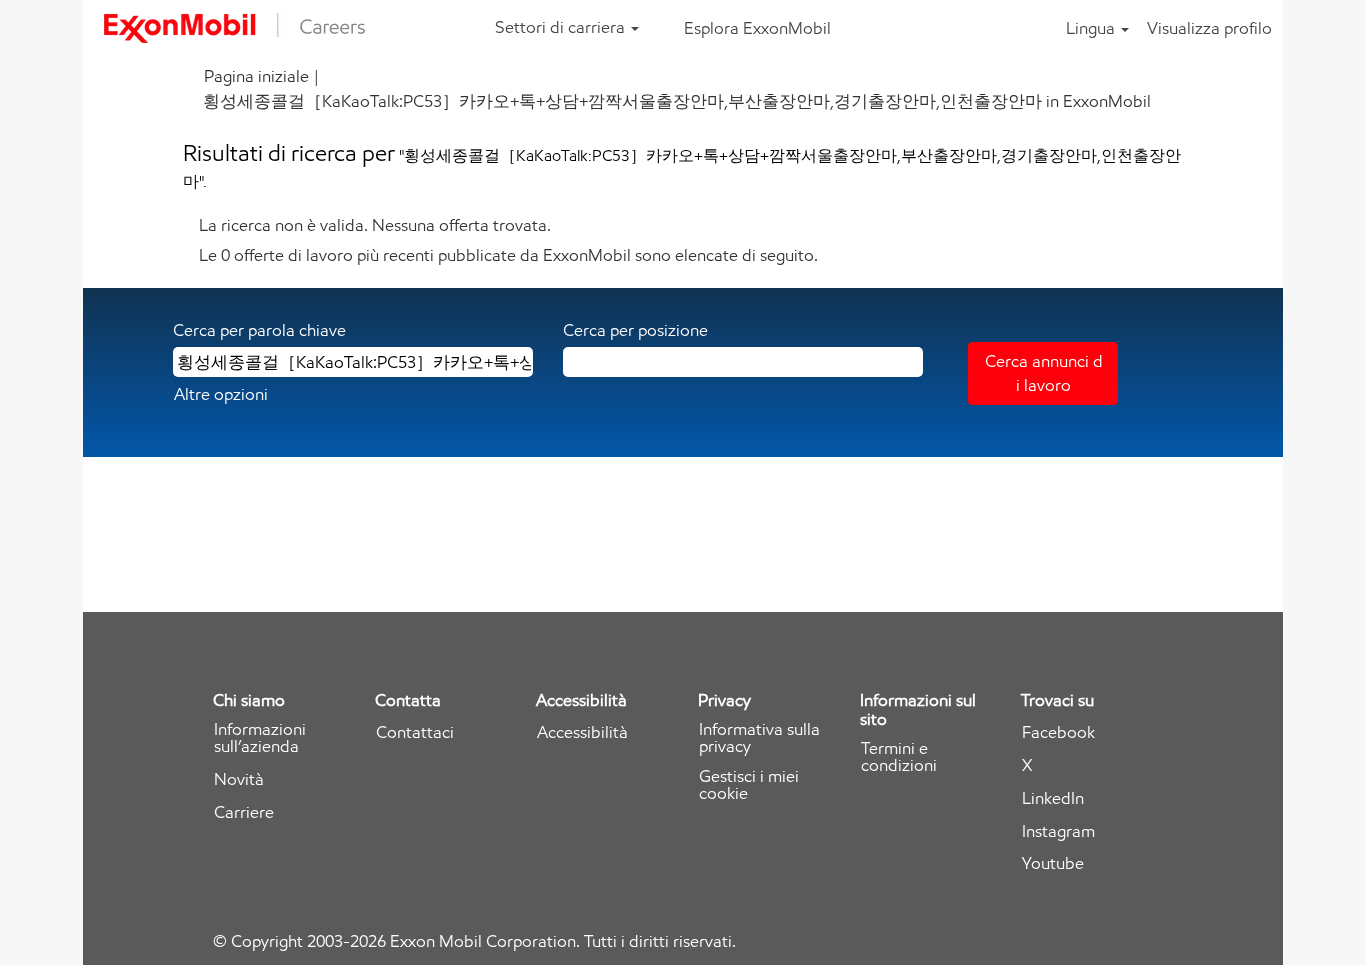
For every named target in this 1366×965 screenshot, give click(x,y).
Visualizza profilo (1209, 28)
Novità (239, 779)
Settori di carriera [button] (562, 27)
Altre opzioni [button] (221, 394)
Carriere (244, 812)
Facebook (1058, 732)
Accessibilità (582, 732)
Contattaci (415, 732)
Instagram (1058, 831)
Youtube (1053, 863)
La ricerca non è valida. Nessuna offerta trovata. (375, 225)
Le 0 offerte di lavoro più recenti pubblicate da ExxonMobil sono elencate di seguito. (508, 255)
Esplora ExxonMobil (757, 28)
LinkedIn (1053, 798)
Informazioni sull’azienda (260, 738)
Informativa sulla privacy (759, 738)
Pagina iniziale (256, 76)
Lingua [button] (1092, 28)
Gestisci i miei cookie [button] (749, 785)
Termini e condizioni (899, 757)
